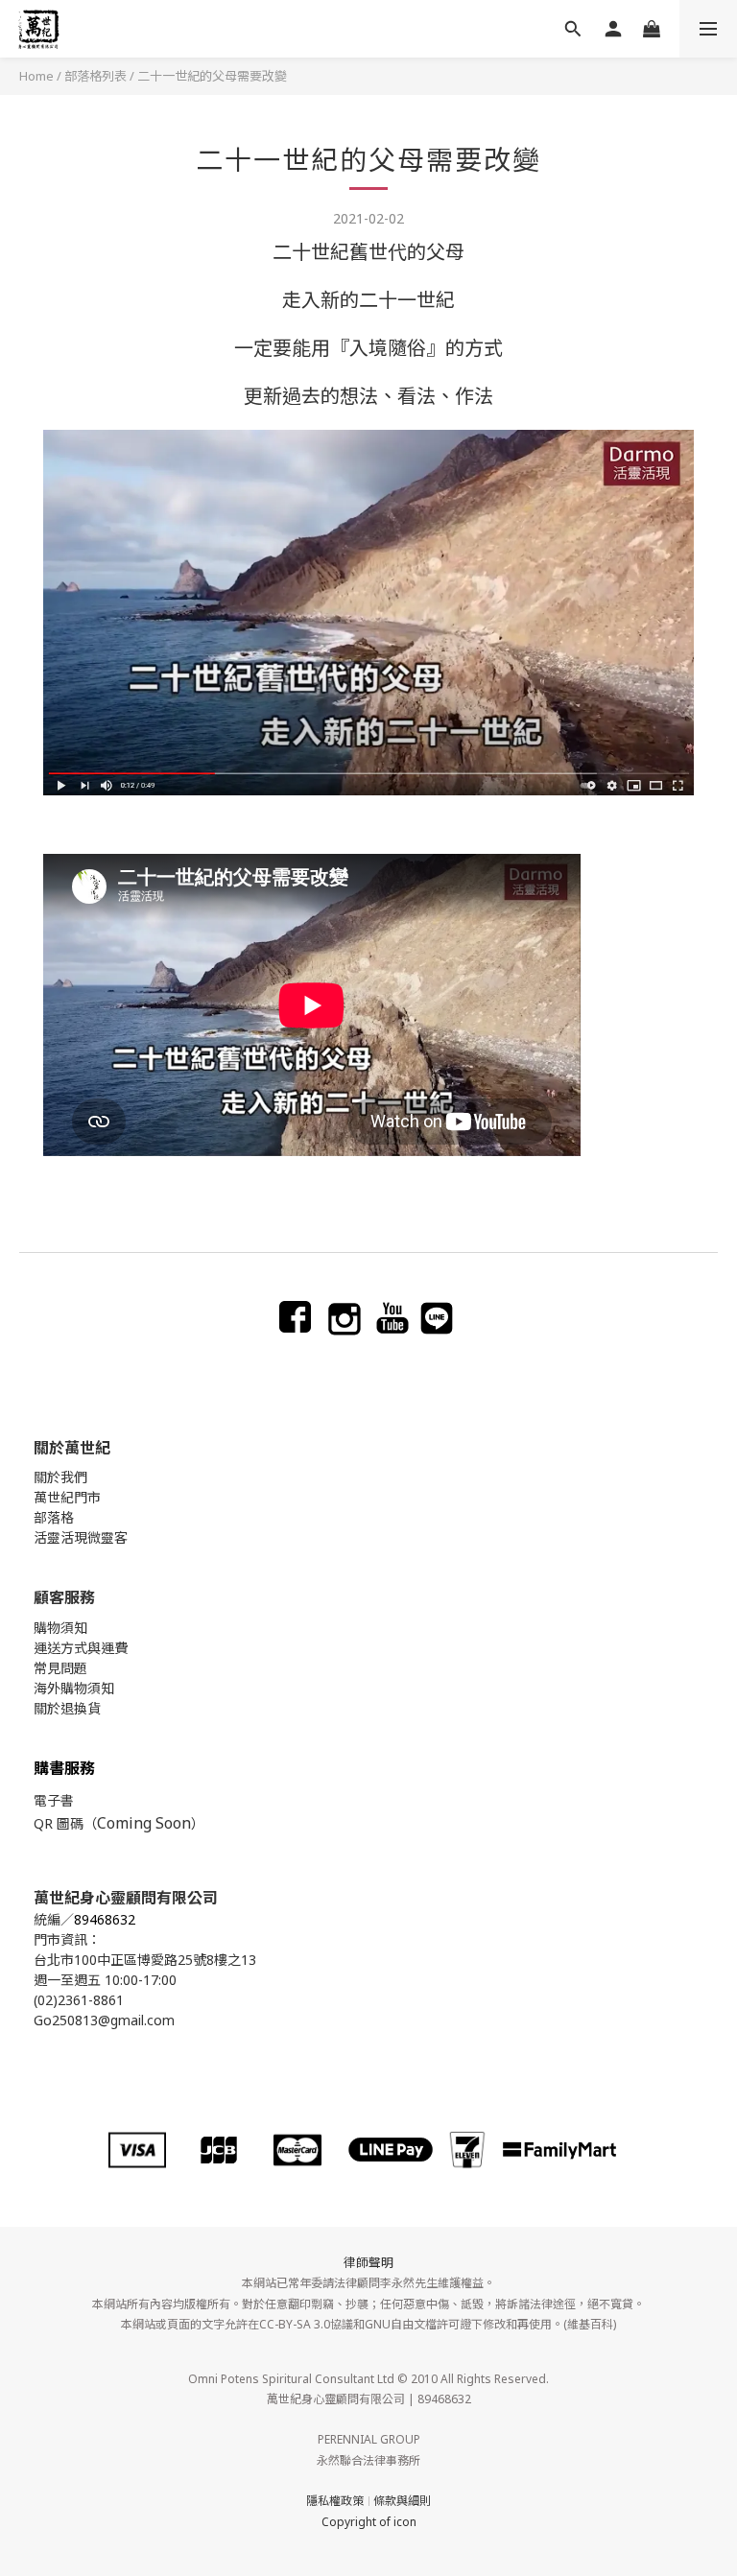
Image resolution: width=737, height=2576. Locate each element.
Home (36, 76)
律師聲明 (368, 2262)
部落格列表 (95, 76)
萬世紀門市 (67, 1497)
